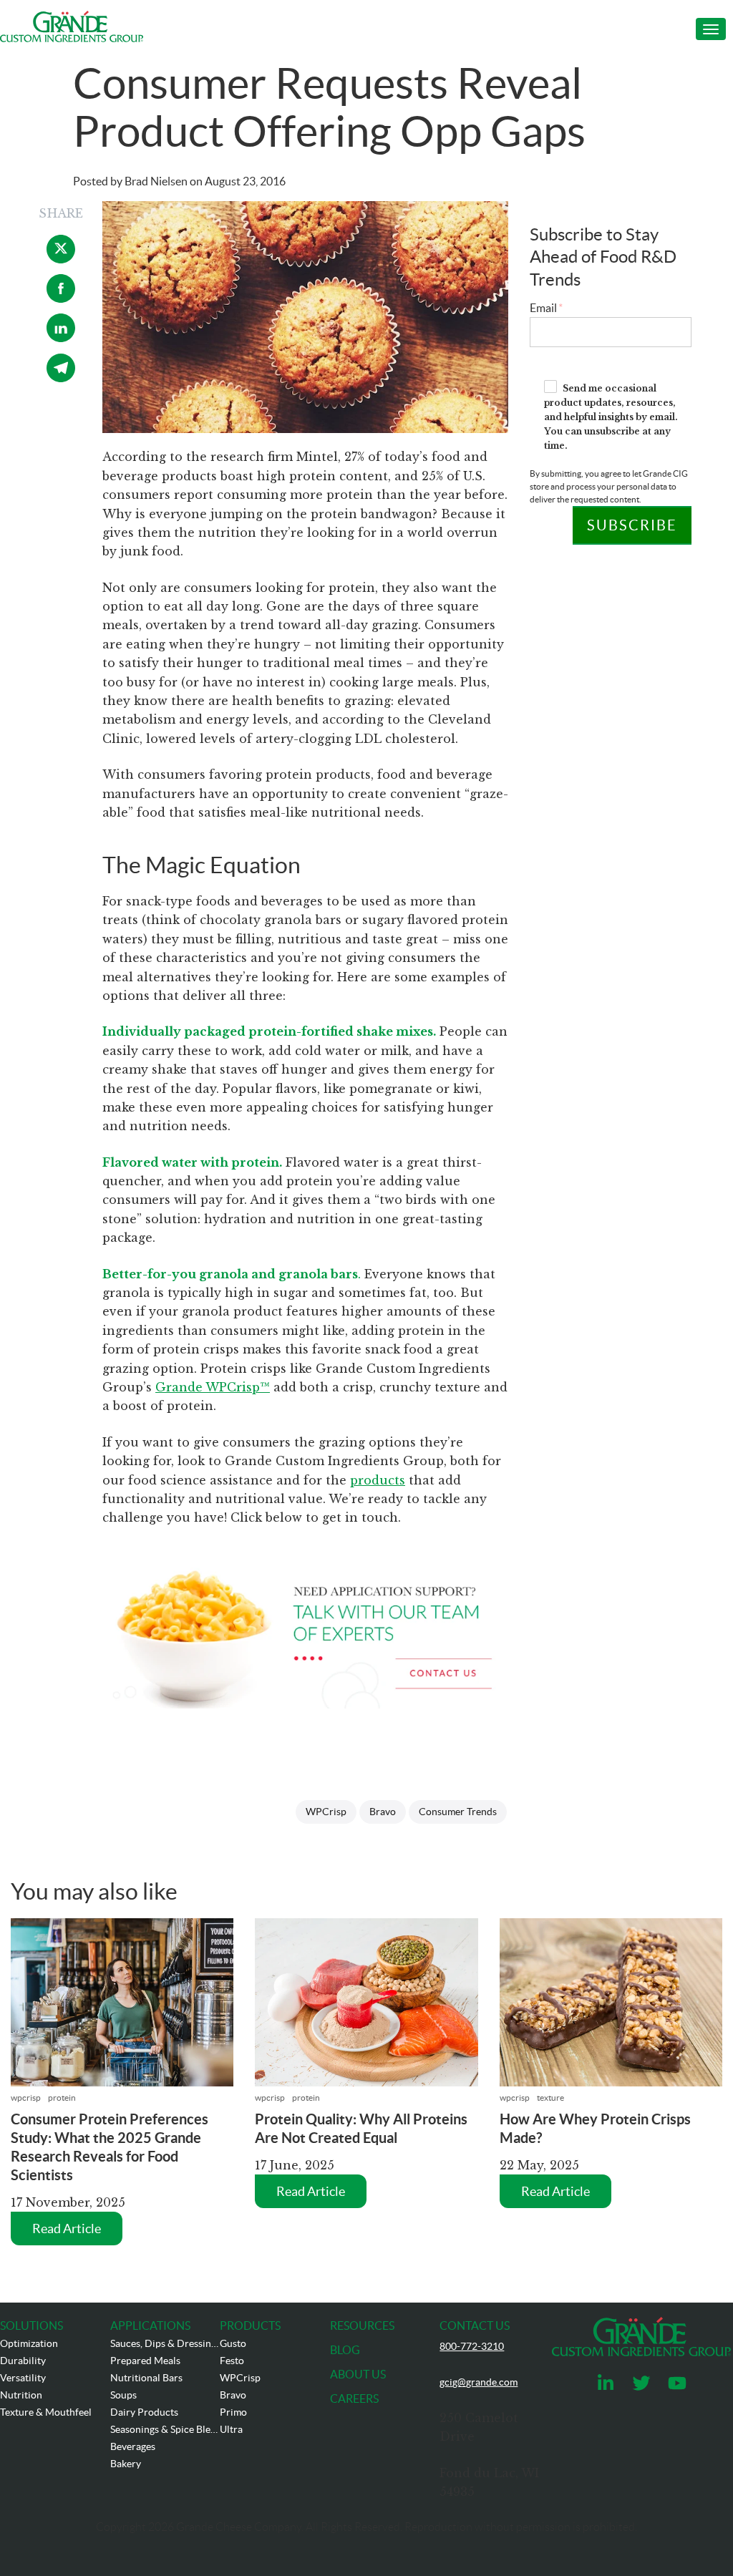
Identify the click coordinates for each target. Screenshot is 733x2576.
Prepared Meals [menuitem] (145, 2361)
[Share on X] (61, 259)
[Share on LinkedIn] (61, 338)
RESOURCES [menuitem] (362, 2325)
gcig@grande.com (479, 2382)
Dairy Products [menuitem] (144, 2412)
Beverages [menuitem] (133, 2446)
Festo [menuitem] (232, 2361)
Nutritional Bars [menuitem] (146, 2378)
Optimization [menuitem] (29, 2343)
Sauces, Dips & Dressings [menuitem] (165, 2343)
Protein (62, 2098)
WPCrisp (326, 1812)
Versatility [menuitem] (23, 2378)
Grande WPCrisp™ (213, 1387)
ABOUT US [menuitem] (358, 2374)
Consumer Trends (458, 1812)
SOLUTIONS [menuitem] (31, 2325)
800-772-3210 (472, 2346)
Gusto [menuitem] (233, 2343)
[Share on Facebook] (61, 298)
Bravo (383, 1812)
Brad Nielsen (156, 181)
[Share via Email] (61, 378)
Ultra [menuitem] (231, 2429)
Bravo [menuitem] (233, 2395)
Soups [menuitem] (123, 2395)
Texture (550, 2098)
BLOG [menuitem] (345, 2350)
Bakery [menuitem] (126, 2464)
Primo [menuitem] (233, 2412)
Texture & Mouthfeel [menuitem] (46, 2412)
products (378, 1480)
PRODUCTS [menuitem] (250, 2325)
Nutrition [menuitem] (21, 2395)
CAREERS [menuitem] (354, 2398)
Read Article (67, 2229)
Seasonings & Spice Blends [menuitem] (165, 2429)
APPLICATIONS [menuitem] (150, 2325)
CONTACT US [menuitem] (475, 2325)
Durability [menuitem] (23, 2361)
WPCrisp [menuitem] (240, 2378)
